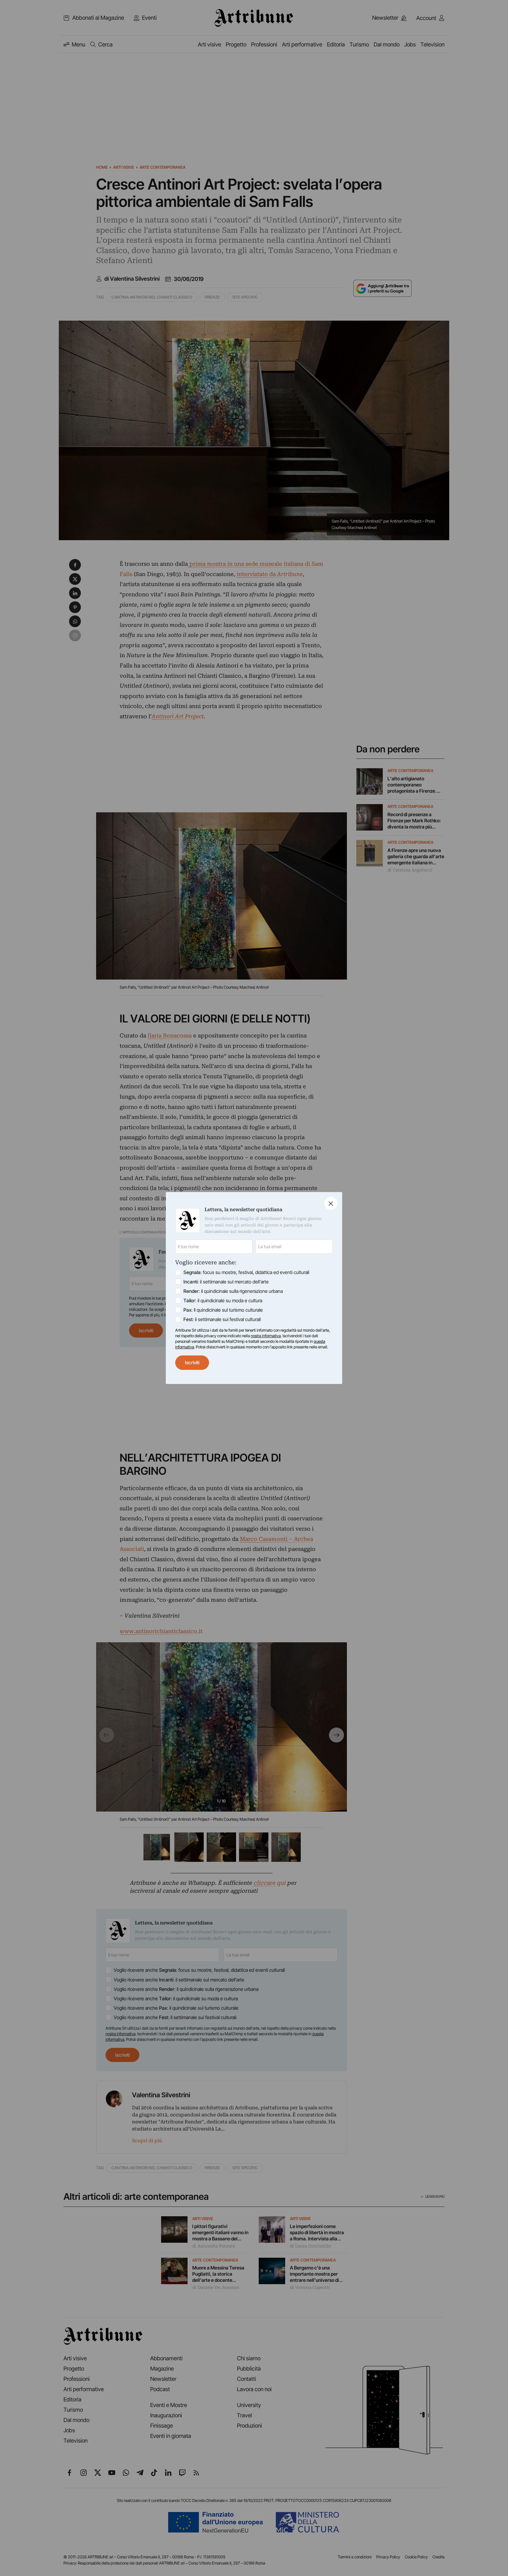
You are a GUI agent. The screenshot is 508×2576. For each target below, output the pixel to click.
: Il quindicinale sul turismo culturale (223, 1310)
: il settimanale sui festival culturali (222, 1319)
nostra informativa (266, 1336)
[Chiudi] (331, 1203)
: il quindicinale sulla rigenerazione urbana (233, 1291)
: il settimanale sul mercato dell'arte (226, 1282)
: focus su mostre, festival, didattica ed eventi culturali (246, 1272)
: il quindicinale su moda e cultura (223, 1300)
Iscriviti (192, 1363)
